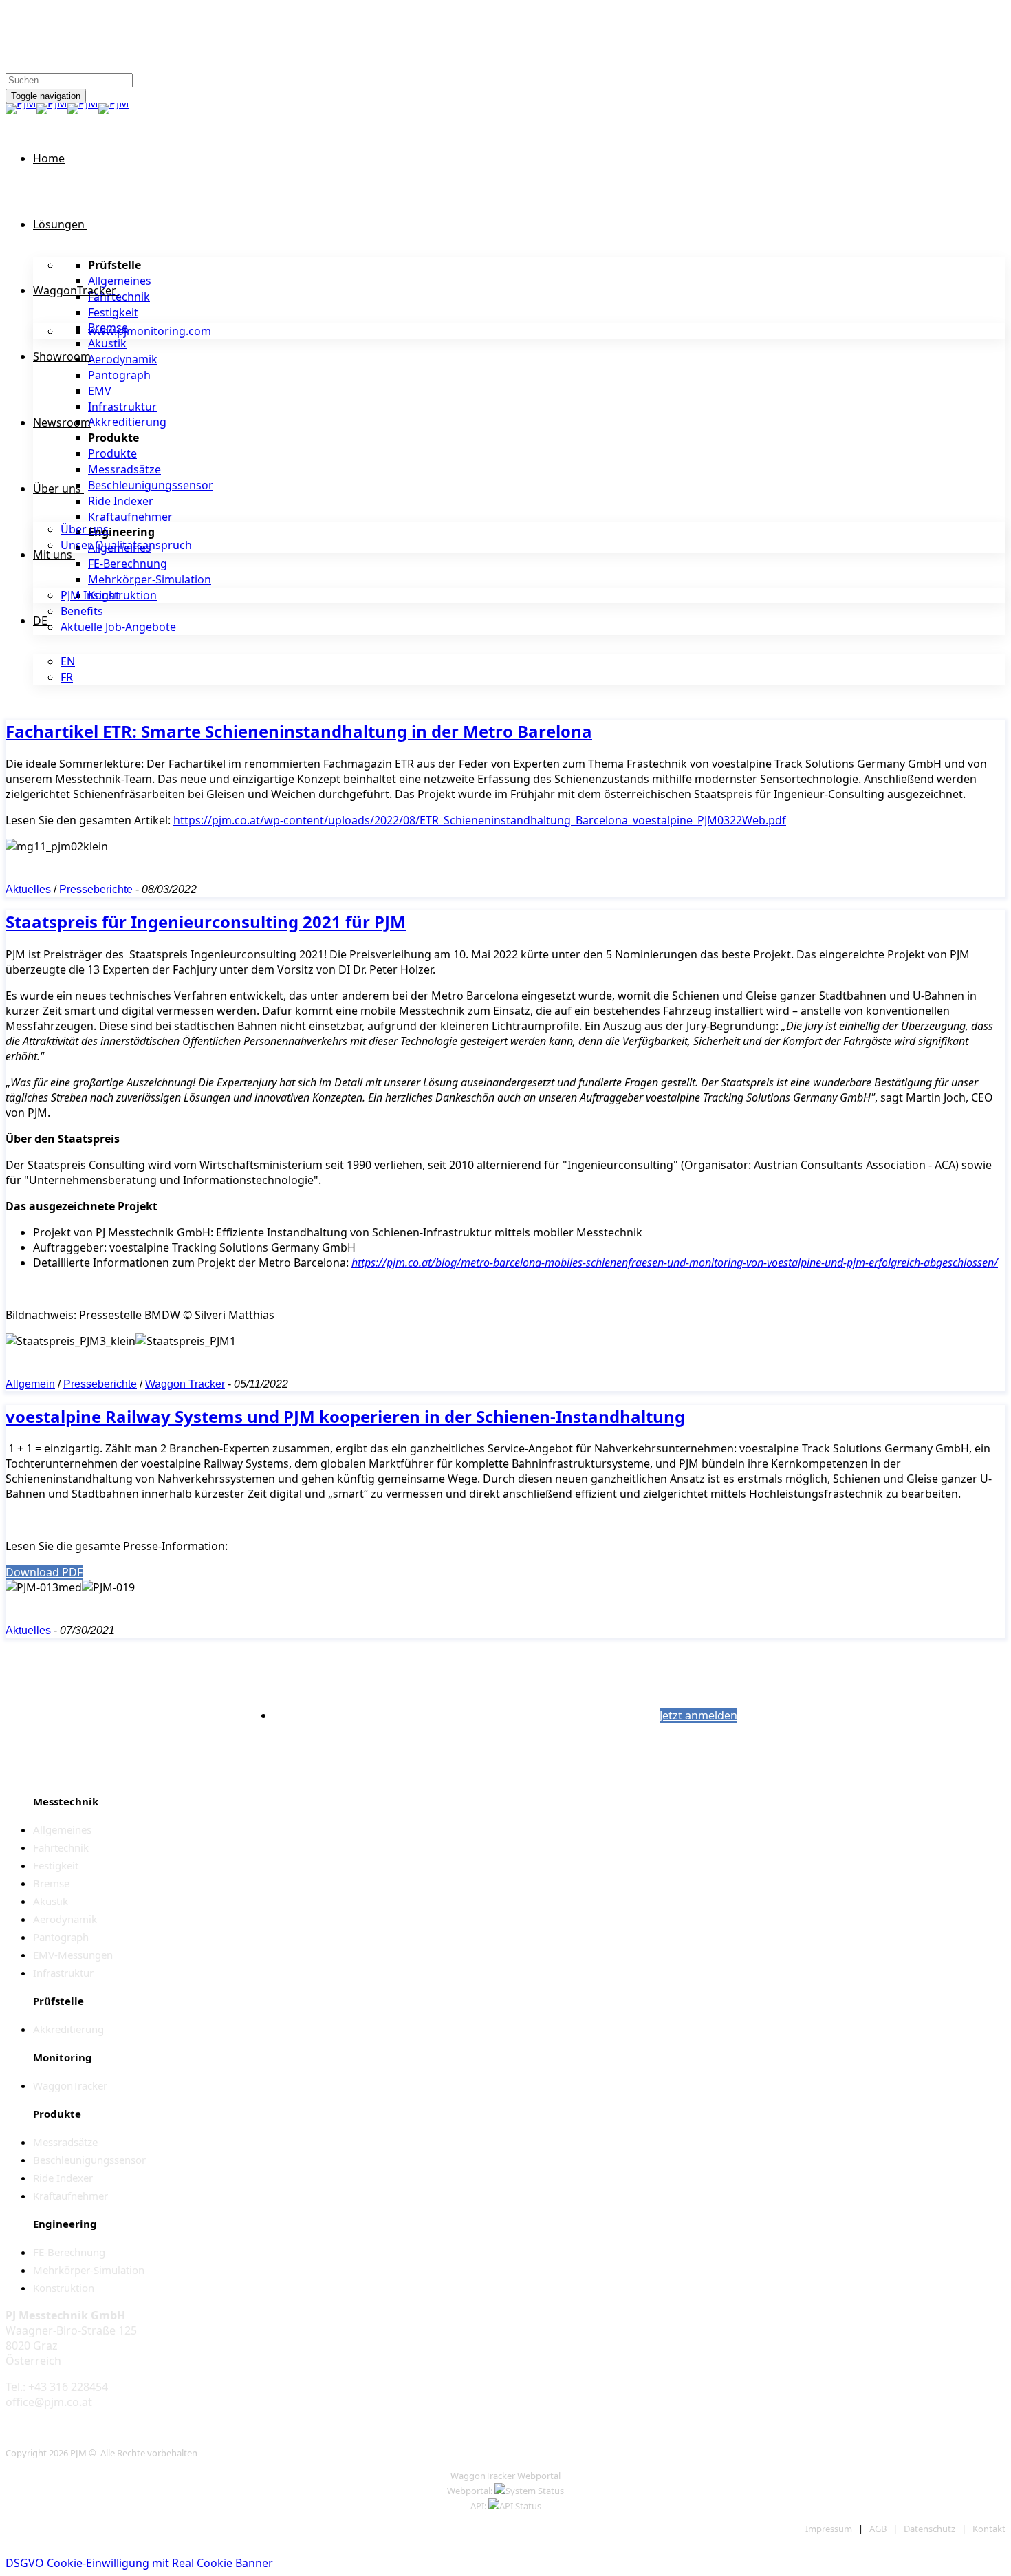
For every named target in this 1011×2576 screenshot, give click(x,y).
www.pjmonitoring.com (150, 331)
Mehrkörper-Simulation (150, 579)
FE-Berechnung (128, 563)
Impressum (829, 2529)
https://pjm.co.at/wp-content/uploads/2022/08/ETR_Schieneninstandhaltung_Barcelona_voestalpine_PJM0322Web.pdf (480, 820)
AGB (878, 2529)
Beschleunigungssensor (151, 485)
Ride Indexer (121, 501)
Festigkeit (113, 312)
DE (40, 621)
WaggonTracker (75, 290)
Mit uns (53, 555)
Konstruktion (122, 595)
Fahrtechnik (119, 297)
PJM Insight (90, 595)
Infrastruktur (122, 407)
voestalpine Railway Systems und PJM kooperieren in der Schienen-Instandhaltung (345, 1416)
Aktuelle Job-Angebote (118, 627)
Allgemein (30, 1384)
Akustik (107, 343)
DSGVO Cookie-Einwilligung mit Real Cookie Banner (139, 2563)
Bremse (51, 1883)
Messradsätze (124, 469)
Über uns (57, 489)
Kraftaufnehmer (130, 517)
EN (68, 661)
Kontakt (989, 2529)
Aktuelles (28, 889)
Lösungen (59, 224)
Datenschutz (930, 2529)
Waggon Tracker (185, 1384)
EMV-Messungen (73, 1955)
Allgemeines (120, 281)
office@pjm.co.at (49, 2402)
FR (67, 677)
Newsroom (62, 422)
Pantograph (119, 375)
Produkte (112, 453)
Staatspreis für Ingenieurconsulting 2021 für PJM (206, 922)
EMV (100, 391)
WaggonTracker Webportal (505, 2476)
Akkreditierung (127, 422)
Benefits (82, 611)
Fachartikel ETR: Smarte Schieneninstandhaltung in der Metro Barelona (299, 731)
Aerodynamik (123, 359)
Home (49, 158)
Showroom (62, 356)
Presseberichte (96, 889)
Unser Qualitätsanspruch (126, 545)
